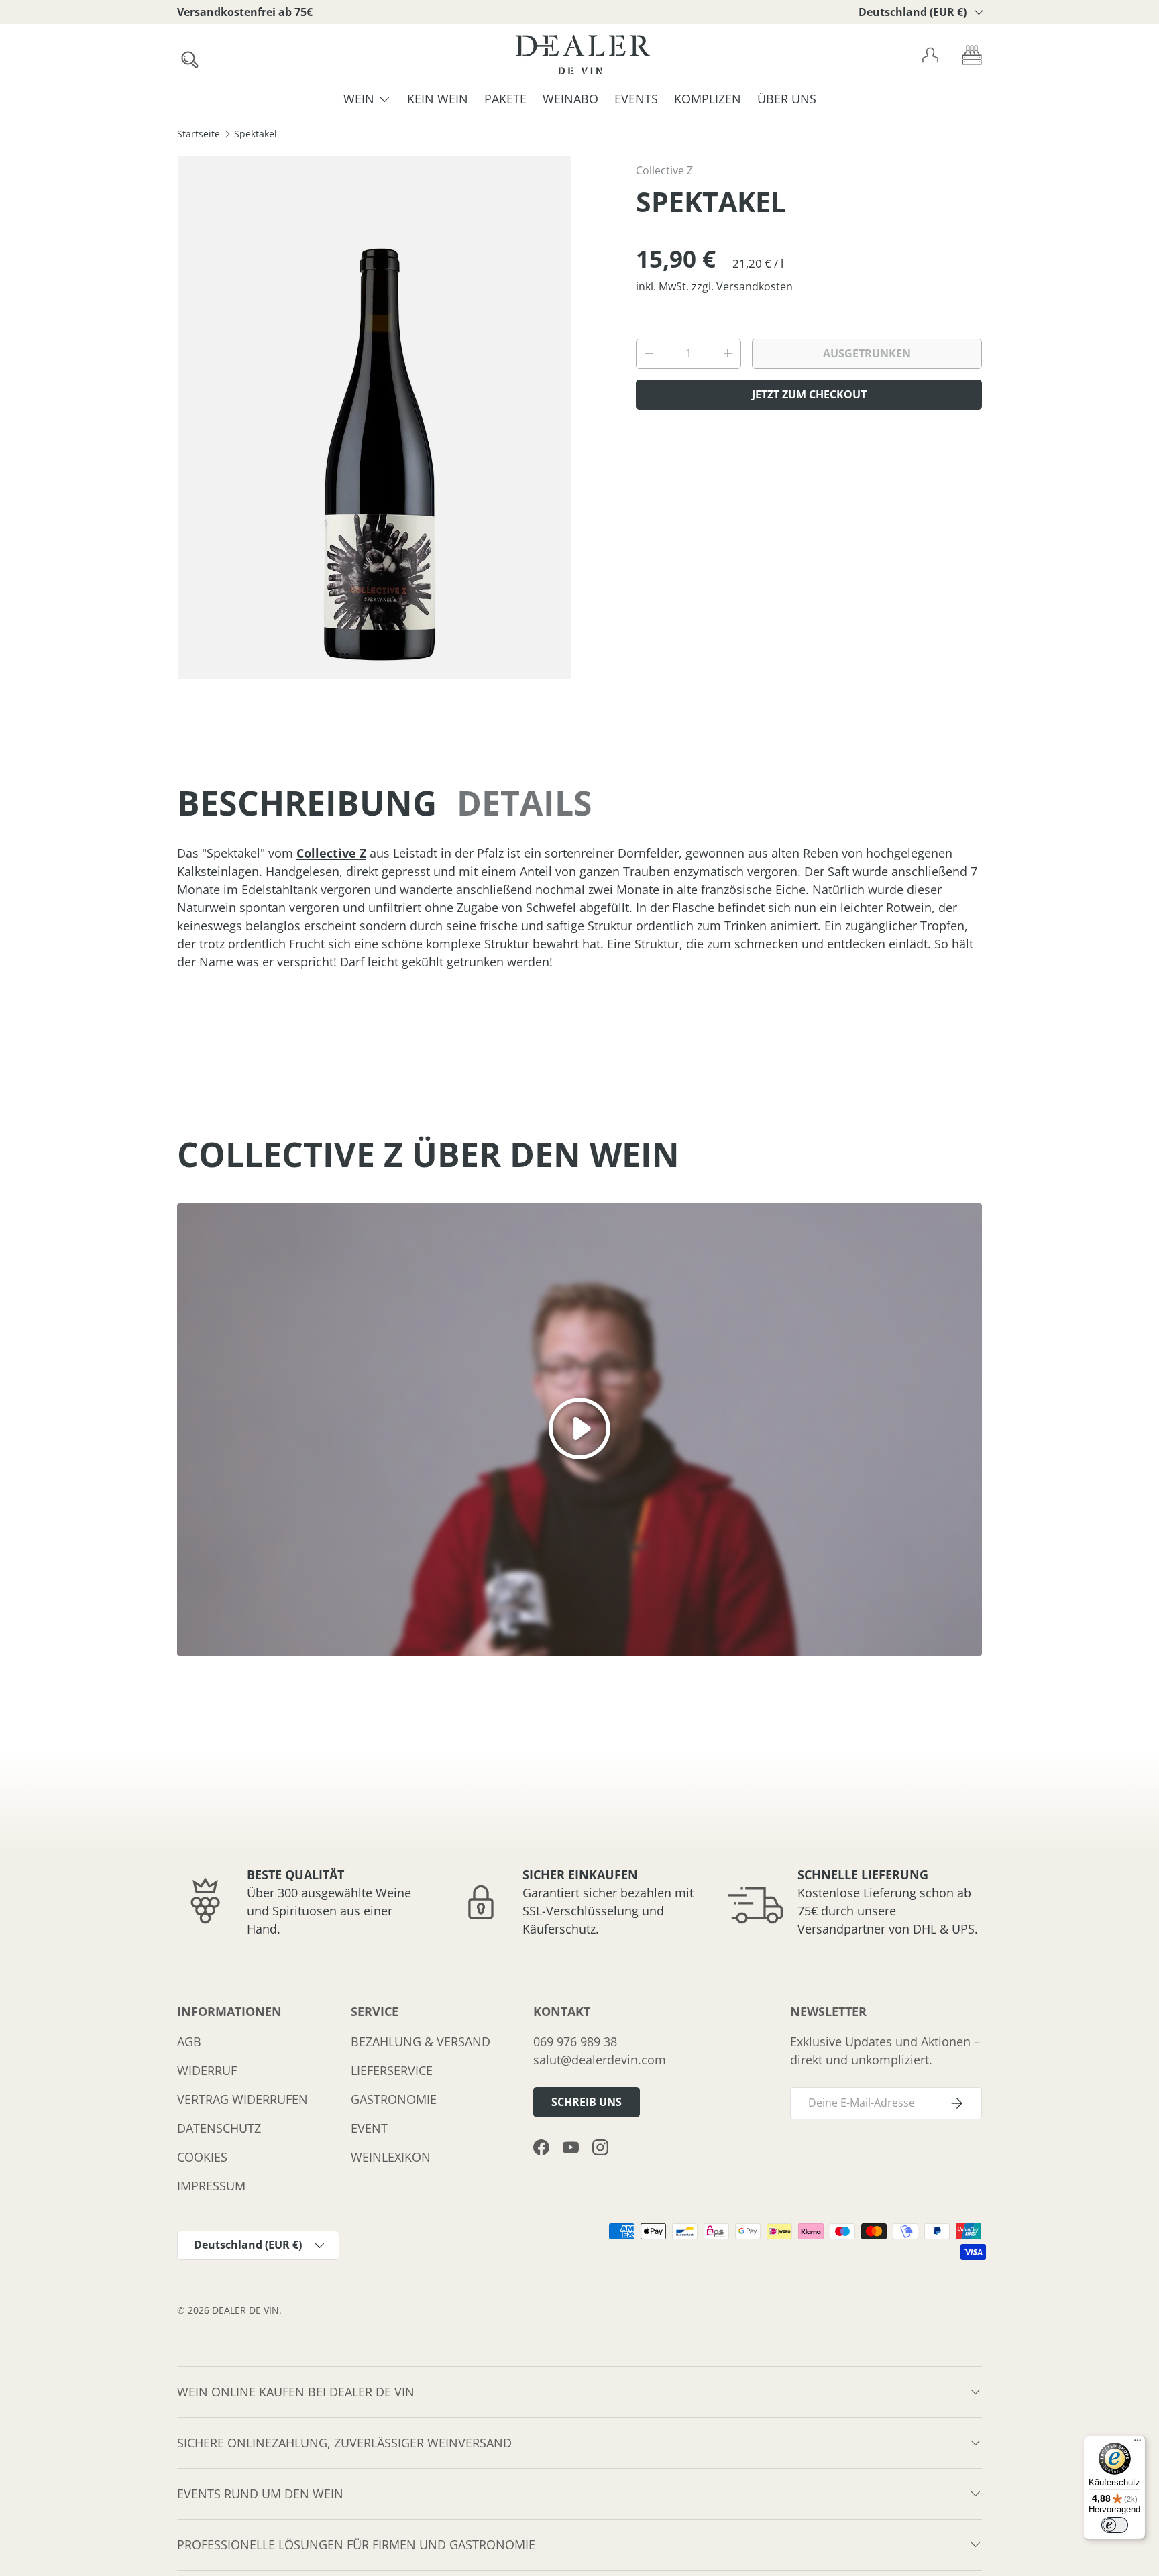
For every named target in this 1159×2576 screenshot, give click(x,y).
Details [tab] (525, 803)
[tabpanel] (579, 908)
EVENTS (636, 99)
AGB (189, 2041)
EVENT (369, 2128)
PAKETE (505, 99)
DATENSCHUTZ (219, 2128)
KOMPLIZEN (708, 99)
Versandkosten (755, 286)
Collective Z (664, 170)
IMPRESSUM (211, 2186)
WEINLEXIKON (391, 2157)
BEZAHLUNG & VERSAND (421, 2041)
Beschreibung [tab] (307, 803)
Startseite (199, 135)
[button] (972, 55)
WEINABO (570, 99)
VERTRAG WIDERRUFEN (242, 2099)
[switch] (1115, 2525)
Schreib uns (587, 2102)
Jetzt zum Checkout (809, 394)
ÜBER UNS (787, 99)
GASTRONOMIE (394, 2099)
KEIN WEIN (438, 99)
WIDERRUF (207, 2070)
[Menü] (1138, 2443)
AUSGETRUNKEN (867, 353)
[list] (374, 417)
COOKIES (202, 2157)
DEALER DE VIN (245, 2310)
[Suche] (186, 56)
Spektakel (256, 135)
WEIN (359, 99)
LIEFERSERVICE (392, 2070)
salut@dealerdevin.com (600, 2060)
